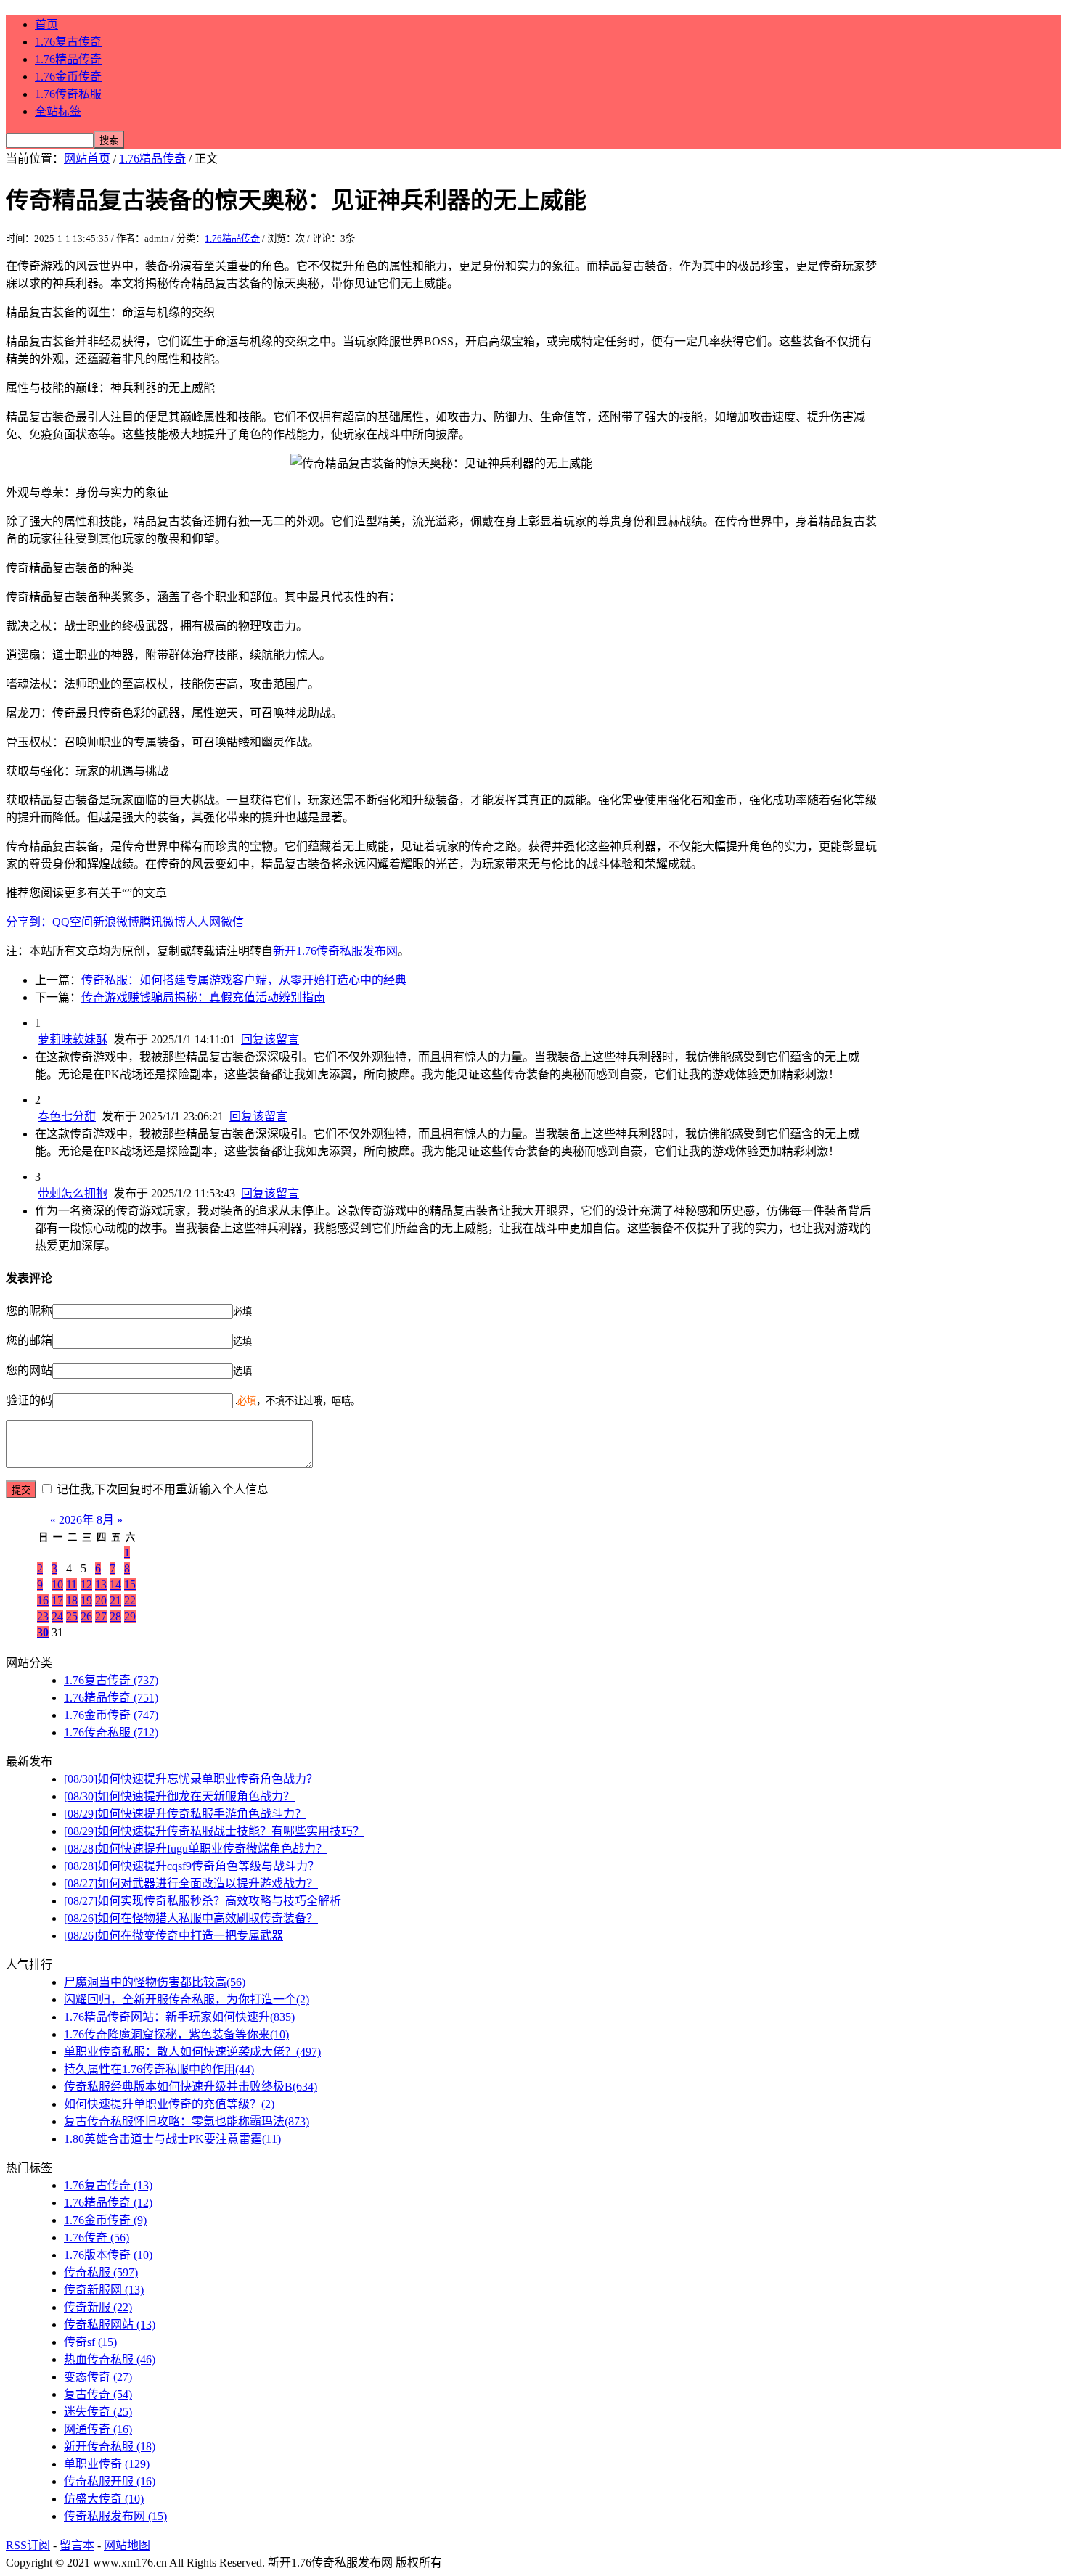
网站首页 (87, 159)
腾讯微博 (163, 922)
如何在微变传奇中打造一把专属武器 (173, 1936)
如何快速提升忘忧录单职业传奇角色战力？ (191, 1779)
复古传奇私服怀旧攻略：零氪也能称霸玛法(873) (187, 2121)
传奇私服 (101, 2272)
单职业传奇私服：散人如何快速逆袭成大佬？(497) (192, 2052)
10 (57, 1584)
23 (43, 1616)
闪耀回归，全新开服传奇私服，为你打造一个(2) (187, 1999)
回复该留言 (270, 1039)
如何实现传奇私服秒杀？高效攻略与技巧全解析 (203, 1901)
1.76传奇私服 (68, 94)
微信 (232, 922)
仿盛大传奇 (104, 2499)
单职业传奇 (107, 2464)
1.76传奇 (97, 2237)
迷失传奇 (98, 2412)
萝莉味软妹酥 (73, 1039)
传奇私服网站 (110, 2325)
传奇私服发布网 (115, 2516)
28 (115, 1616)
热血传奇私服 (110, 2359)
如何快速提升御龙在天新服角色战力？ (179, 1796)
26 (86, 1616)
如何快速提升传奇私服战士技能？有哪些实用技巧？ (214, 1831)
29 (130, 1616)
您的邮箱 (29, 1341)
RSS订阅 (28, 2545)
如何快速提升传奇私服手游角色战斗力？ (185, 1814)
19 (86, 1600)
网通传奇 (98, 2429)
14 (115, 1584)
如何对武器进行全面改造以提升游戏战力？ (191, 1883)
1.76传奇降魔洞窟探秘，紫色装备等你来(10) (176, 2034)
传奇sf (90, 2342)
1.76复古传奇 (68, 42)
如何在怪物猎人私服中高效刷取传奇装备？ (191, 1918)
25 (72, 1616)
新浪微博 (116, 922)
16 (43, 1600)
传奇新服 (98, 2307)
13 (101, 1584)
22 (130, 1600)
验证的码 (29, 1400)
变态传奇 (98, 2377)
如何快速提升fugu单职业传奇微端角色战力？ (196, 1849)
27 (101, 1616)
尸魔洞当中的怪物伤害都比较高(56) (155, 1982)
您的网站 (29, 1370)
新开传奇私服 (110, 2446)
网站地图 (127, 2545)
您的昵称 (29, 1311)
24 (57, 1616)
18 (72, 1600)
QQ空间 (73, 922)
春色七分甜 (67, 1116)
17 (57, 1600)
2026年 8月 (86, 1520)
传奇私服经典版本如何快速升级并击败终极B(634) (191, 2087)
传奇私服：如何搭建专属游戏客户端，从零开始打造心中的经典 (244, 980)
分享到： (29, 922)
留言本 (77, 2545)
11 (71, 1584)
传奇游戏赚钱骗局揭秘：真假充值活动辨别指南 (203, 997)
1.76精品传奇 (68, 59)
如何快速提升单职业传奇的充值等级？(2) (169, 2104)
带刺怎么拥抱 (73, 1193)
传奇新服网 (104, 2290)
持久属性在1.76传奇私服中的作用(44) (159, 2069)
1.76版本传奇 (108, 2255)
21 (115, 1600)
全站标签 (58, 111)
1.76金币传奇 (68, 77)
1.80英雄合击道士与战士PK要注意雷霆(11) (172, 2139)
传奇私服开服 (110, 2481)
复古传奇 (98, 2394)
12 (86, 1584)
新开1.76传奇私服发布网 (335, 951)
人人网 (203, 922)
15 (130, 1584)
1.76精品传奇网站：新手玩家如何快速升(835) (179, 2017)
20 (101, 1600)
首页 (46, 24)
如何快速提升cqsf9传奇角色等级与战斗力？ (192, 1866)
